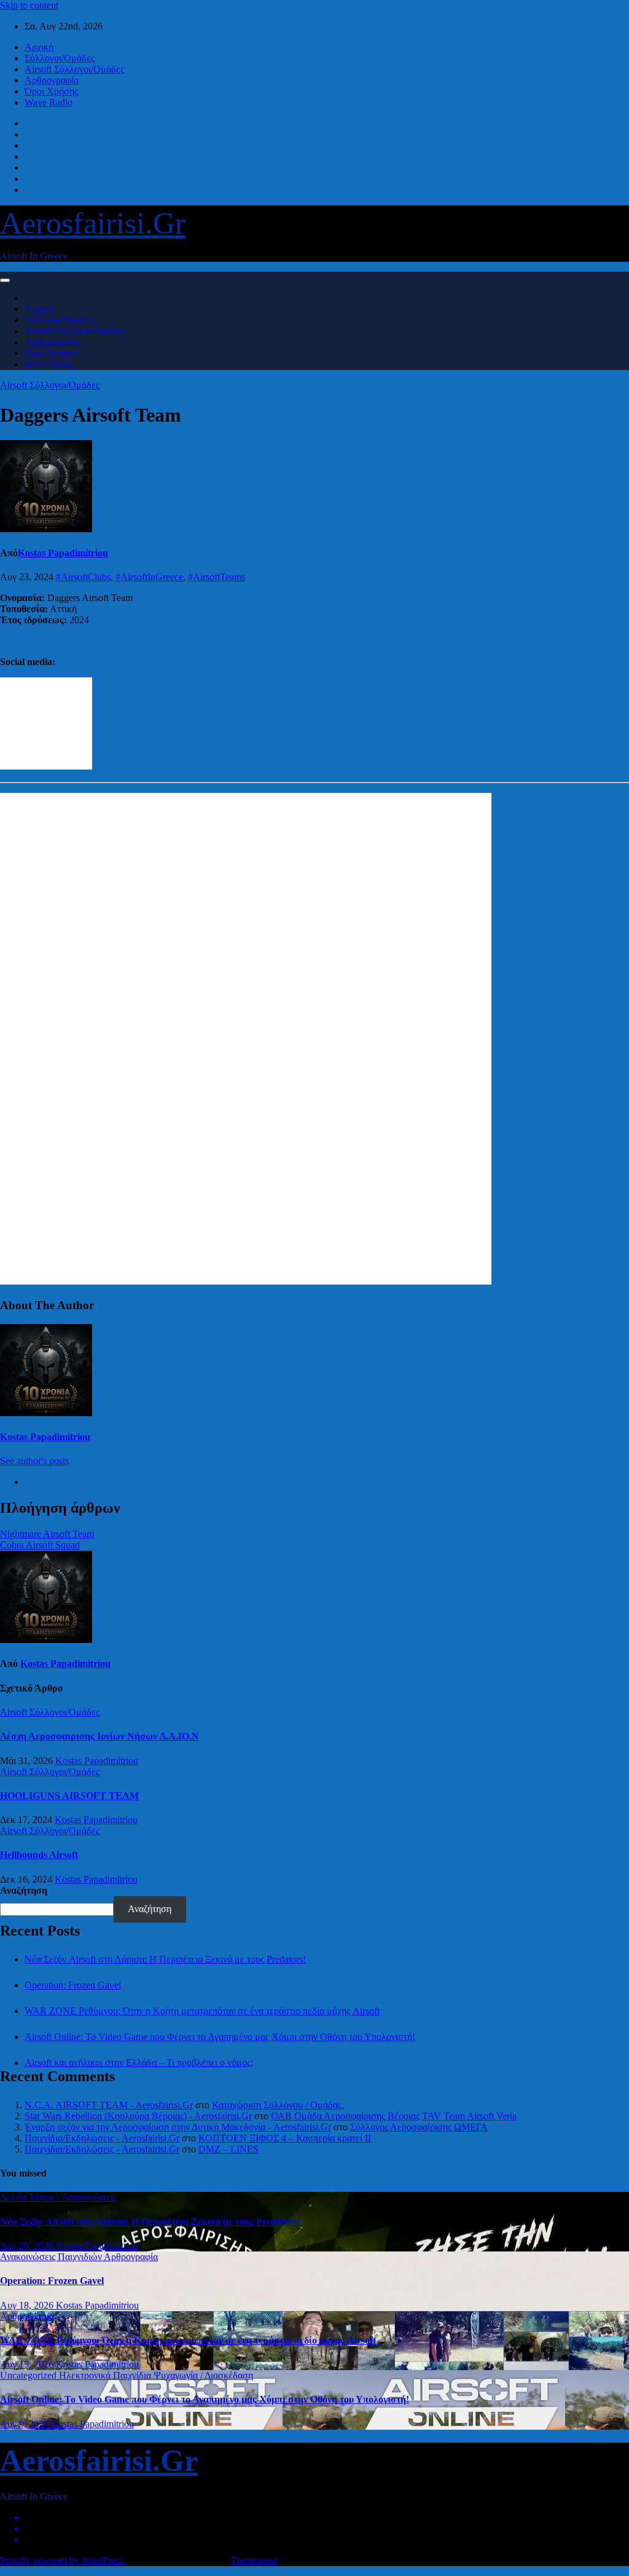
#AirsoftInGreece (149, 577)
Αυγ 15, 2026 (28, 2364)
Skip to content (29, 5)
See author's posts (34, 1461)
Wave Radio (49, 102)
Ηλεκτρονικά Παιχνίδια (106, 2375)
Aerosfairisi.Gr (93, 223)
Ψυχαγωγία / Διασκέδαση (203, 2375)
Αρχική (39, 47)
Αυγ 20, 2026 (28, 2246)
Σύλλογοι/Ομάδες (60, 58)
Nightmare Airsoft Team (47, 1534)
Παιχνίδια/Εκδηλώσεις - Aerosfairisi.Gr (102, 2138)
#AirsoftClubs (83, 577)
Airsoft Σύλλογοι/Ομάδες (74, 69)
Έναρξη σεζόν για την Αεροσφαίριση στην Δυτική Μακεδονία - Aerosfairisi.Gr (178, 2127)
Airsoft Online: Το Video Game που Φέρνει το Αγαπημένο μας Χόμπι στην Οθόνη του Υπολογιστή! (220, 2037)
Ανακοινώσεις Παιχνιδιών (52, 2257)
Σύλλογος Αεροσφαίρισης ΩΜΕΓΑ (419, 2127)
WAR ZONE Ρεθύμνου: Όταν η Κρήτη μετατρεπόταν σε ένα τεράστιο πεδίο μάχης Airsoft (202, 2011)
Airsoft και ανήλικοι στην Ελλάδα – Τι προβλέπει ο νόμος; (139, 2062)
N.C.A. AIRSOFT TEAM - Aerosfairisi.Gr (109, 2105)
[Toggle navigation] (5, 280)
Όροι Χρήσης (51, 91)
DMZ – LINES (229, 2149)
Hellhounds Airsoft (39, 1855)
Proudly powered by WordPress (63, 2560)
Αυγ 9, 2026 (25, 2424)
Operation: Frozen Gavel (73, 1985)
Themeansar (254, 2560)
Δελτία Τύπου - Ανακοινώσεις (58, 2197)
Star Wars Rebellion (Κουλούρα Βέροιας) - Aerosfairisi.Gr (138, 2116)
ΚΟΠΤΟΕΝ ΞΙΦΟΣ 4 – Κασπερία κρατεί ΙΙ (285, 2138)
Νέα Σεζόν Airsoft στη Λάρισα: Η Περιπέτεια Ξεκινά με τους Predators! (165, 1959)
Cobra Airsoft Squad (40, 1545)
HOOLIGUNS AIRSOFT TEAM (69, 1796)
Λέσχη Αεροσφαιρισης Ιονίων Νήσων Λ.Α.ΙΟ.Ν (100, 1736)
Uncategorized (29, 2375)
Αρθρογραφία (52, 80)
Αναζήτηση (24, 1890)
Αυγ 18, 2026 (28, 2305)
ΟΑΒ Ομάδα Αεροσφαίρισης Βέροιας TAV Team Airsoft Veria (394, 2116)
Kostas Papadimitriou (63, 553)
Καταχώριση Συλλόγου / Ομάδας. (278, 2105)
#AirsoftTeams (217, 577)
